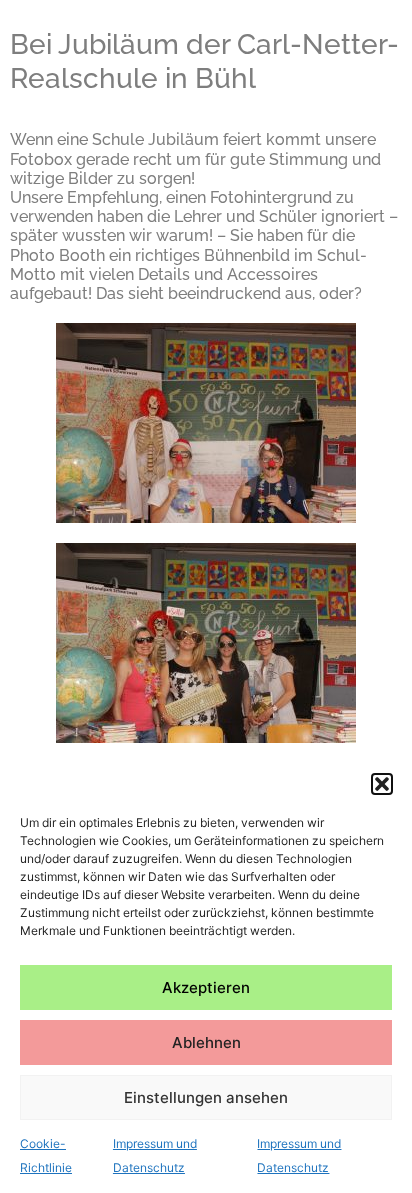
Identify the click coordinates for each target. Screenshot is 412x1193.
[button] (382, 784)
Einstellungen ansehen (206, 1097)
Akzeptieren (206, 987)
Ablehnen (206, 1042)
